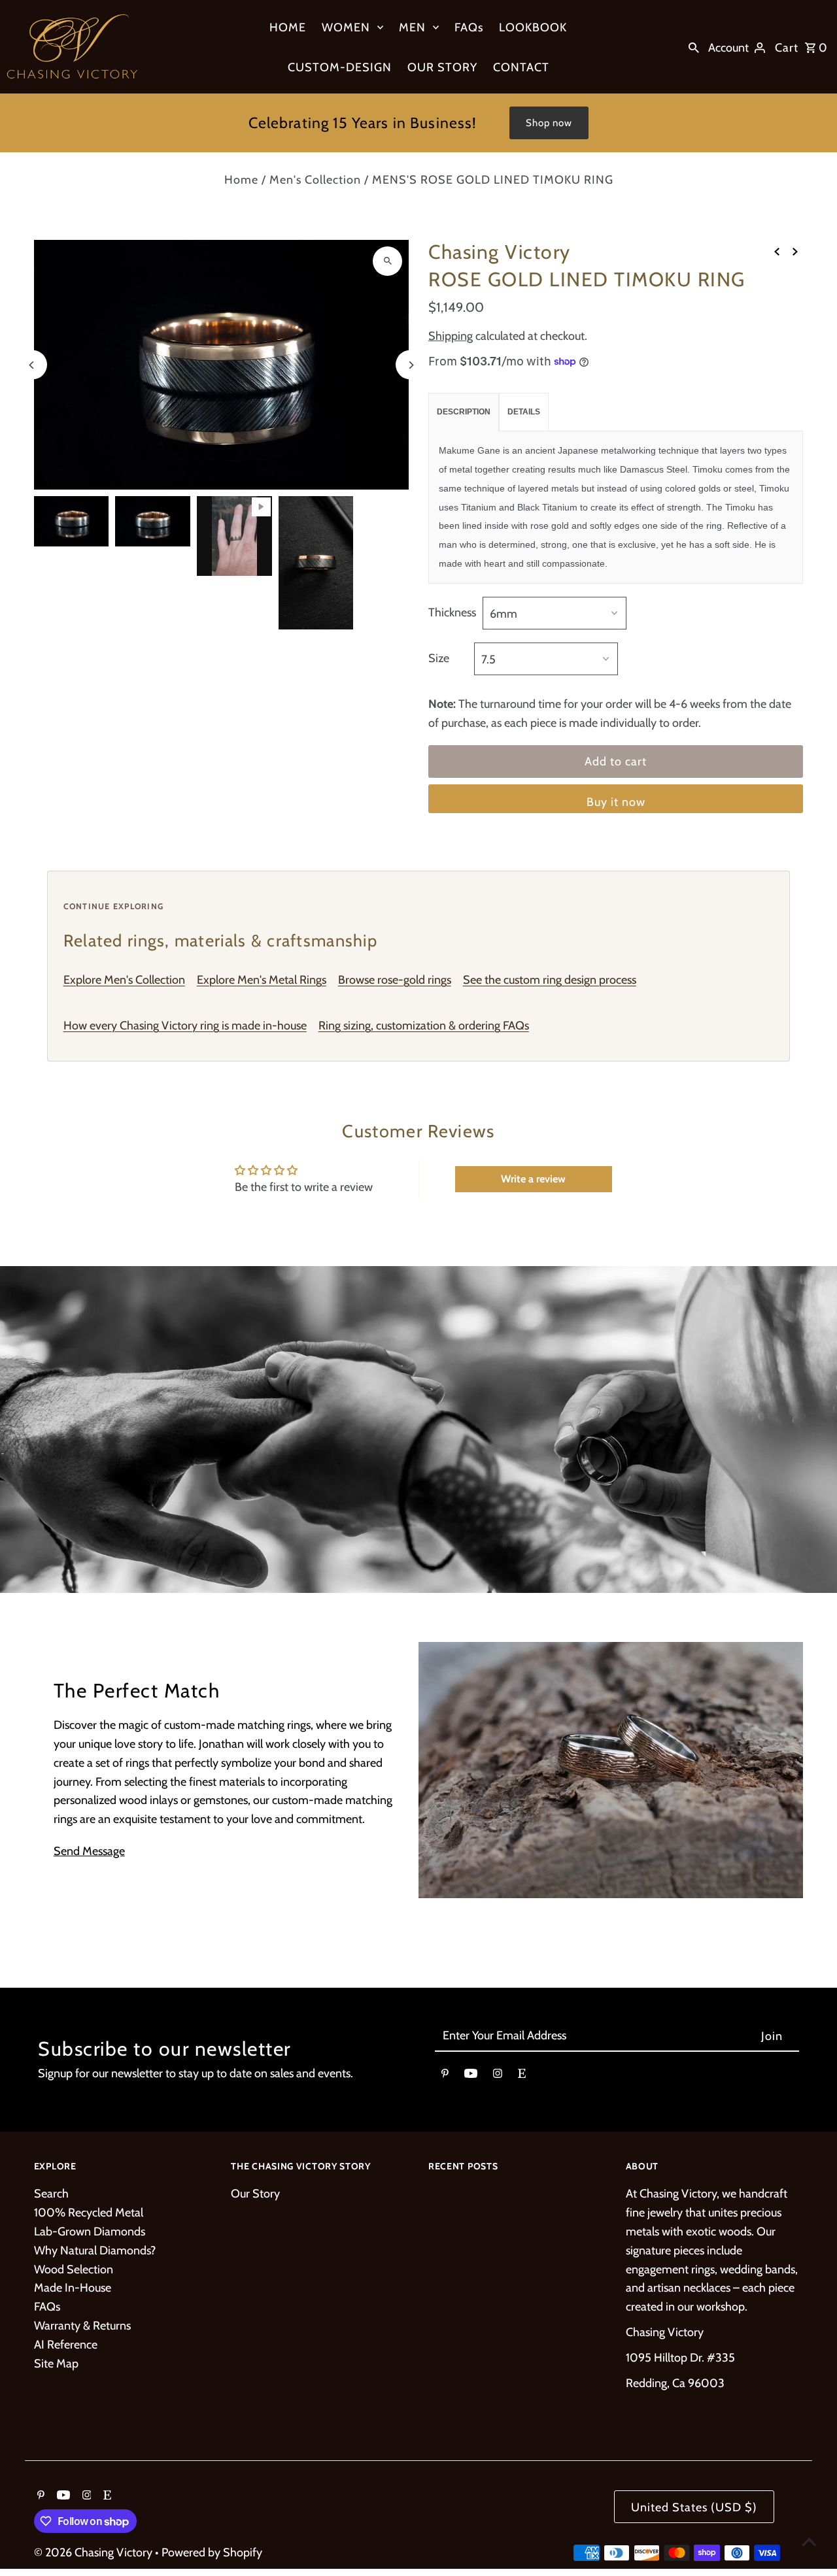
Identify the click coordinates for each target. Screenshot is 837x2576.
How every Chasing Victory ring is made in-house (185, 1026)
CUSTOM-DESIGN (340, 67)
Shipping (451, 336)
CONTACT (521, 67)
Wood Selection (74, 2269)
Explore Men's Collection (124, 980)
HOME (288, 27)
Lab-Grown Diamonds (90, 2232)
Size (439, 658)
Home (241, 180)
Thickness (452, 612)
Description (464, 412)
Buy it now (616, 802)
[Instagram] (498, 2076)
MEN (412, 27)
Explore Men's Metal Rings (262, 980)
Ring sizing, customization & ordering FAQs (424, 1026)
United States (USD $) (694, 2507)
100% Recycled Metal (89, 2213)
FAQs (469, 27)
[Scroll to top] (809, 2542)
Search (51, 2194)
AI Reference (66, 2345)
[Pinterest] (445, 2076)
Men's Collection (315, 180)
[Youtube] (471, 2076)
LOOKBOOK (533, 27)
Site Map (56, 2364)
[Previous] (32, 365)
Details (524, 412)
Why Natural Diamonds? (95, 2250)
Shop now (549, 123)
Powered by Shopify (212, 2552)
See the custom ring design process (550, 980)
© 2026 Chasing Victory (94, 2552)
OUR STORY (442, 67)
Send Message (89, 1851)
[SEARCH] (694, 47)
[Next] (410, 365)
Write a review (533, 1179)
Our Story (255, 2194)
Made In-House (73, 2288)
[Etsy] (522, 2076)
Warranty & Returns (82, 2326)
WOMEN (346, 27)
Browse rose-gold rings (395, 980)
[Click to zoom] (387, 261)
